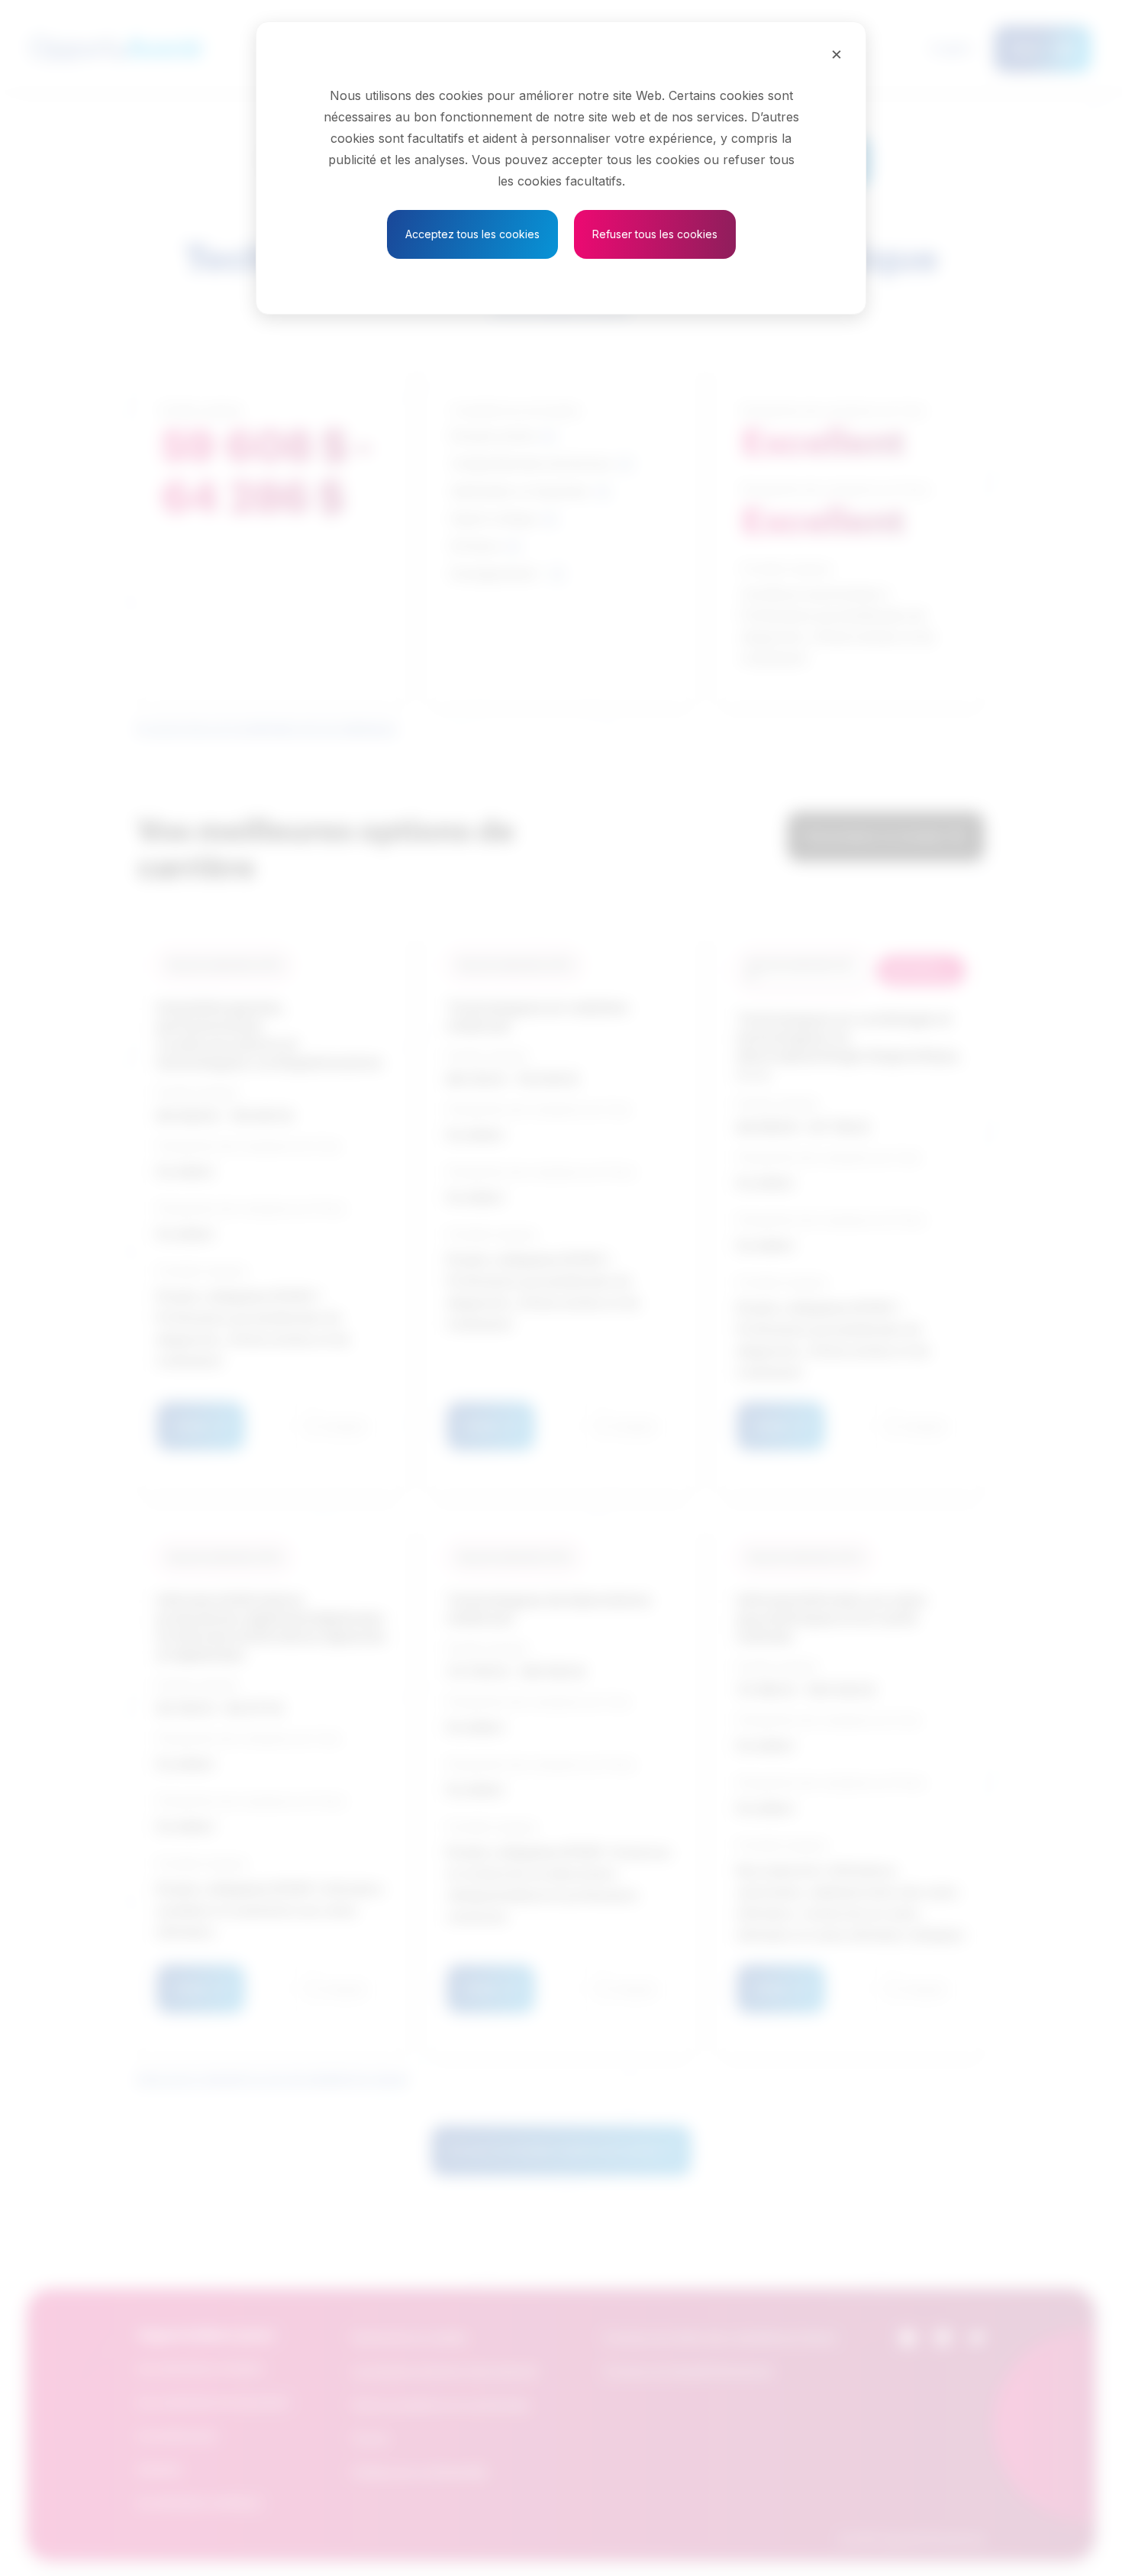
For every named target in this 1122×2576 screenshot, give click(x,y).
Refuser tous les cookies (655, 234)
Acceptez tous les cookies (472, 234)
